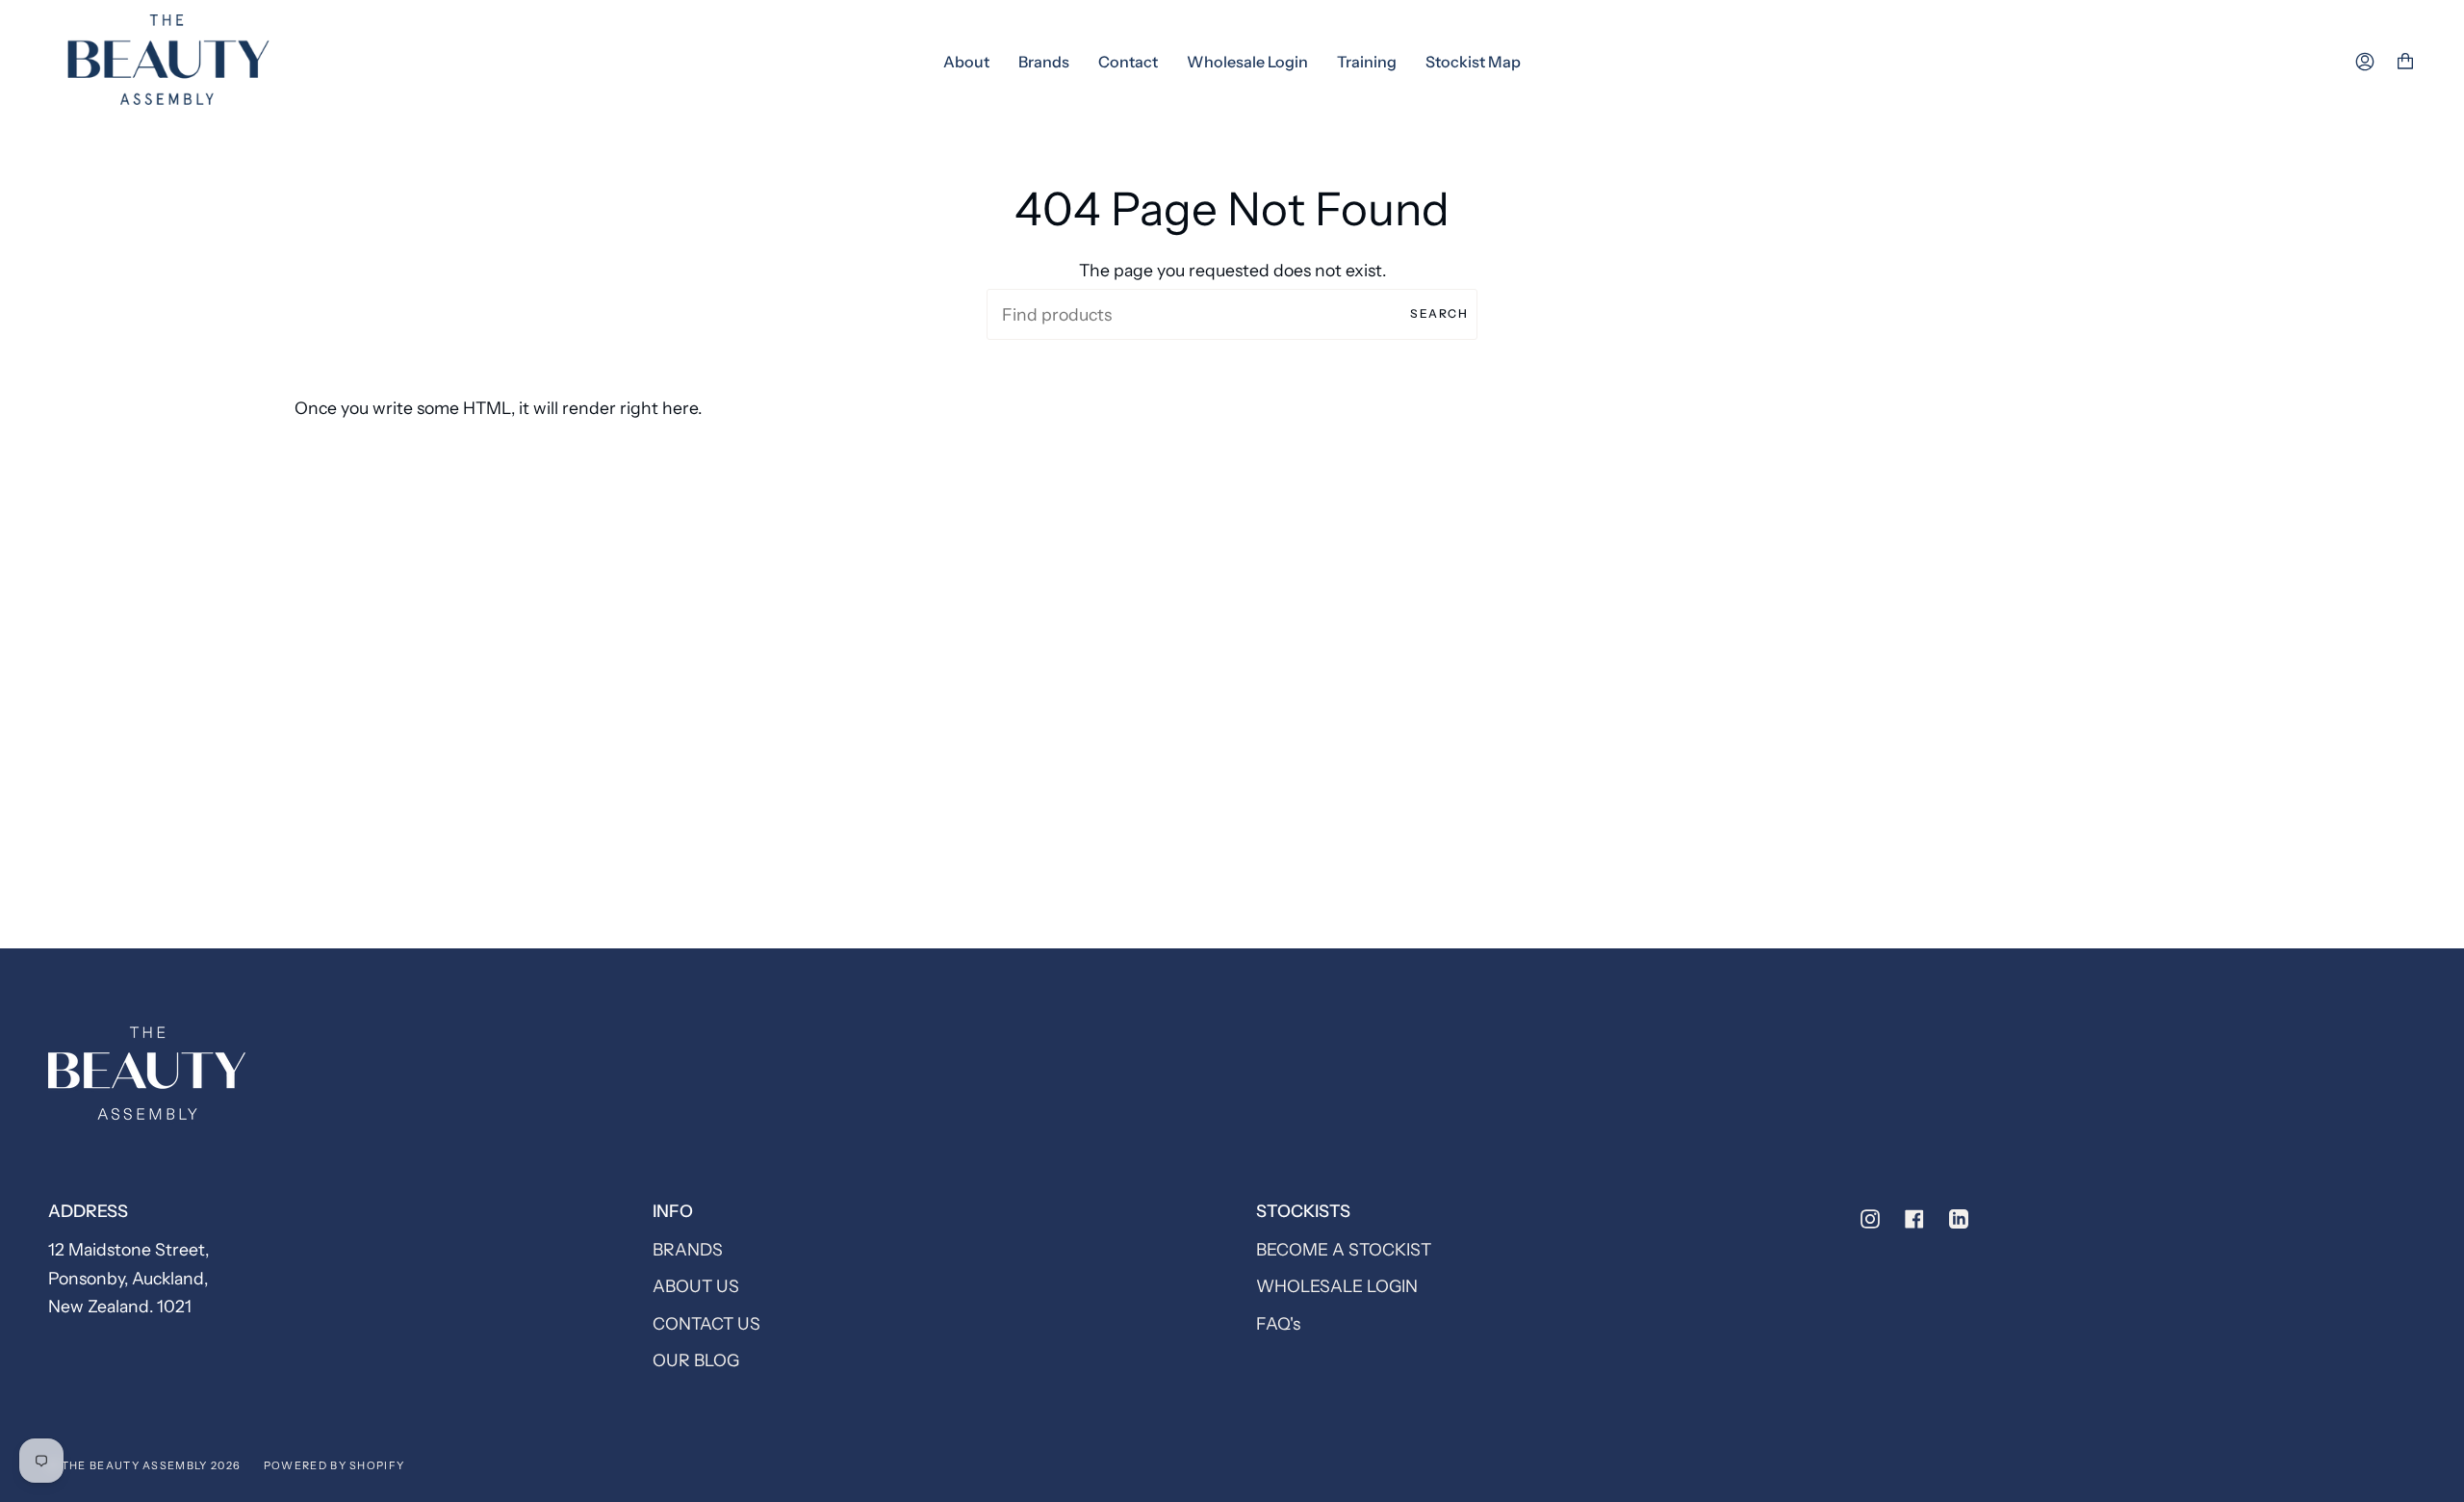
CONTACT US (706, 1323)
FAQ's (1278, 1323)
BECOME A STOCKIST (1344, 1249)
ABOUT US (696, 1286)
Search (1439, 313)
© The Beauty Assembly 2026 (144, 1465)
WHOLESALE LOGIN (1337, 1286)
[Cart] (2405, 62)
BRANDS (688, 1249)
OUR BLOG (696, 1360)
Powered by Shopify (334, 1465)
